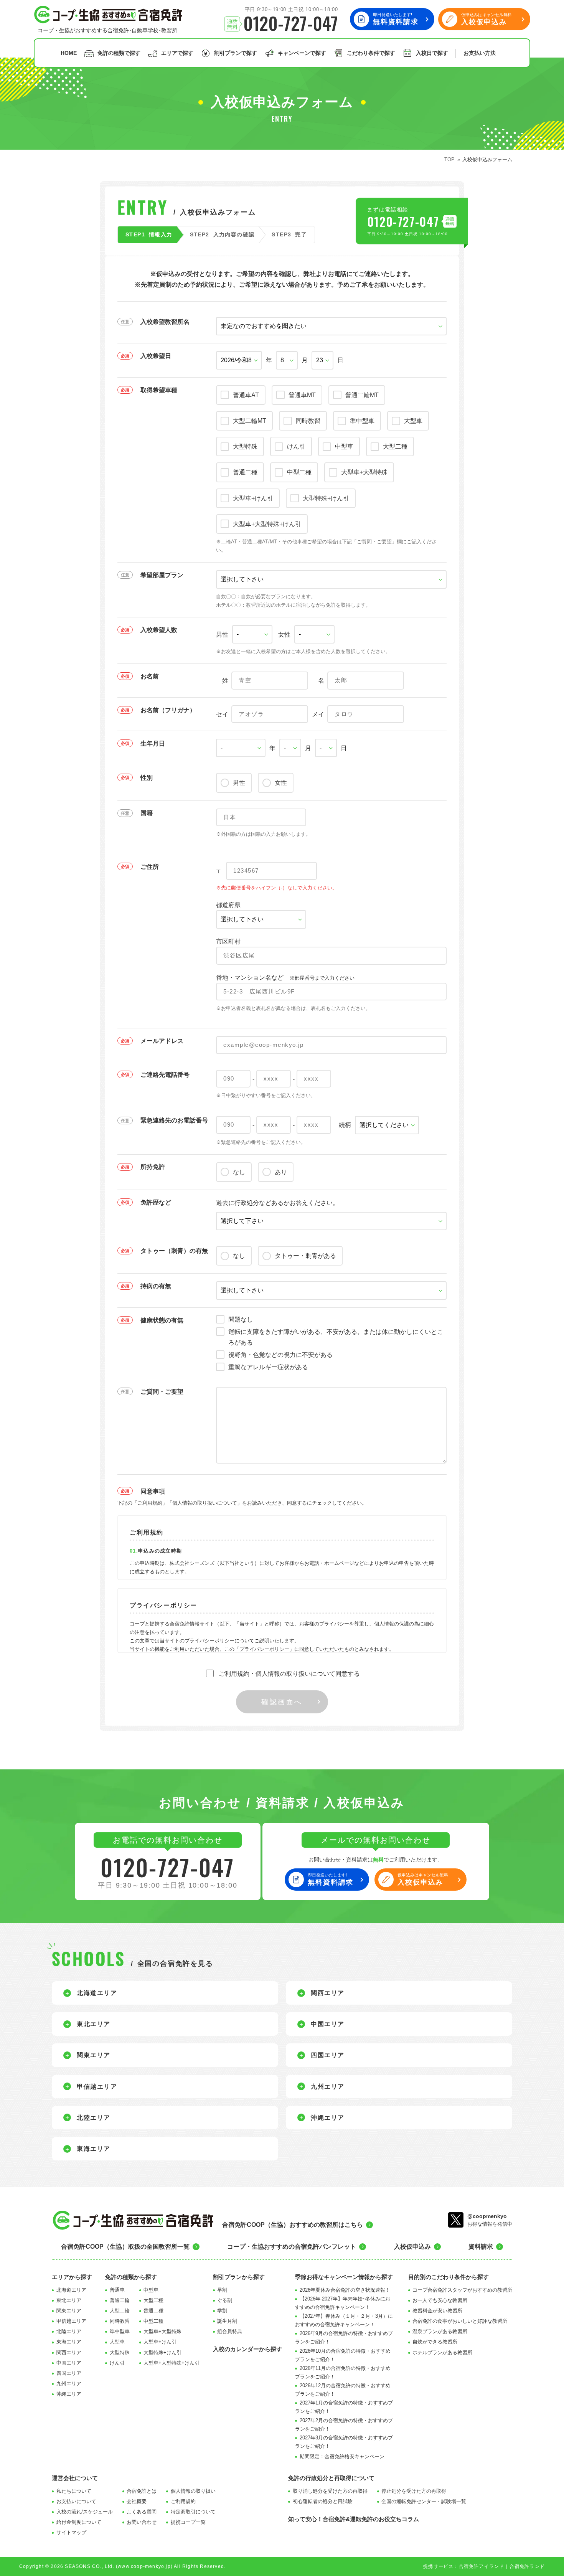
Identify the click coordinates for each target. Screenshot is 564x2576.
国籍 (147, 813)
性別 (147, 778)
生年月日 (153, 743)
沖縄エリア (69, 2394)
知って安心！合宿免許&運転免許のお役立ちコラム (354, 2519)
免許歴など (156, 1202)
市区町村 (228, 941)
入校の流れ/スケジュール (85, 2512)
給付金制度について (79, 2522)
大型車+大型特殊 (162, 2331)
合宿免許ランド (527, 2566)
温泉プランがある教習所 (440, 2331)
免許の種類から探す (131, 2277)
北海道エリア (71, 2290)
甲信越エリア (71, 2321)
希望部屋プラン (162, 575)
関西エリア (69, 2352)
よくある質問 (142, 2512)
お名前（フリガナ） (168, 710)
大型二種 (153, 2300)
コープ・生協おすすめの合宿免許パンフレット (292, 2247)
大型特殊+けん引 (162, 2352)
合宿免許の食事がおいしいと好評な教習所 (460, 2321)
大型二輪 (120, 2311)
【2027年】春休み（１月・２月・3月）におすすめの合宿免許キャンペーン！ (344, 2320)
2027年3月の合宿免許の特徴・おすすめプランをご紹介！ (344, 2442)
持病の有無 (156, 1286)
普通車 (117, 2290)
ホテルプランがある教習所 (442, 2352)
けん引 (117, 2363)
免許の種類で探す (119, 53)
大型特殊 (120, 2352)
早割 (222, 2290)
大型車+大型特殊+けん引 (172, 2363)
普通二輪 (120, 2300)
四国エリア (69, 2373)
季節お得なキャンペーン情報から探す (344, 2277)
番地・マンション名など (285, 978)
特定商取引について (193, 2512)
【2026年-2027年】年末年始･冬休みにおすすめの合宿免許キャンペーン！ (343, 2303)
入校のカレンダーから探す (247, 2349)
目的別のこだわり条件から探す (449, 2277)
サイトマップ (71, 2532)
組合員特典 (230, 2331)
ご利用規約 (183, 2501)
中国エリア (69, 2363)
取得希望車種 (159, 390)
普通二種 (153, 2311)
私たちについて (74, 2491)
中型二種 (153, 2321)
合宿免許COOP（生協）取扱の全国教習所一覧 (125, 2247)
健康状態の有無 (162, 1320)
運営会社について (75, 2478)
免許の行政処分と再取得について (331, 2478)
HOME (69, 53)
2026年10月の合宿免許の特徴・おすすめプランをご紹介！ (343, 2355)
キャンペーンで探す (302, 53)
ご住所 (150, 867)
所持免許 (153, 1167)
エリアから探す (72, 2277)
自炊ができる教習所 (435, 2342)
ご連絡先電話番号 (165, 1075)
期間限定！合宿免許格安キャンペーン (342, 2456)
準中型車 (120, 2331)
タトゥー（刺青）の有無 (174, 1251)
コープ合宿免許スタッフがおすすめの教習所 (462, 2290)
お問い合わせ (142, 2522)
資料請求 (481, 2247)
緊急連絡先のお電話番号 (174, 1120)
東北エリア (69, 2300)
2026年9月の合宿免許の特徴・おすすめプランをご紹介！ (344, 2338)
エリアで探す (177, 53)
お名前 (150, 676)
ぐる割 (225, 2300)
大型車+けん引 (160, 2342)
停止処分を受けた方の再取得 (414, 2491)
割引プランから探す (239, 2277)
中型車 (151, 2290)
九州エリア (69, 2384)
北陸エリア (69, 2331)
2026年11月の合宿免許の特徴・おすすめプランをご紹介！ (343, 2372)
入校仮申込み (412, 2247)
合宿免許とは (142, 2491)
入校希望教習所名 (165, 322)
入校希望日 (156, 356)
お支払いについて (76, 2501)
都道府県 (228, 905)
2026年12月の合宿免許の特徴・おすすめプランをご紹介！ (343, 2390)
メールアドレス (162, 1041)
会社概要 (137, 2501)
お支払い (480, 53)
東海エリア (69, 2342)
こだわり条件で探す (371, 53)
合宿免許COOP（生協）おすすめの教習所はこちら (293, 2225)
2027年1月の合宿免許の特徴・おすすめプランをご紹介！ (344, 2407)
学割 (222, 2311)
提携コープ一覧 (188, 2522)
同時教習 (120, 2321)
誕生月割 (227, 2321)
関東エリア (69, 2311)
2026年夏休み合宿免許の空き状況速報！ (345, 2290)
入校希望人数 (159, 630)
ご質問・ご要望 (162, 1392)
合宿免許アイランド (482, 2566)
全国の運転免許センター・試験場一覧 (424, 2501)
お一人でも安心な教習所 (440, 2300)
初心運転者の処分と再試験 (323, 2501)
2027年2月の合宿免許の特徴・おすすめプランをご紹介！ (344, 2425)
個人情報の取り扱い (193, 2491)
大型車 (117, 2342)
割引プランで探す (236, 53)
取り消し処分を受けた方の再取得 (330, 2491)
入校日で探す (432, 53)
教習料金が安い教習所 (437, 2311)
